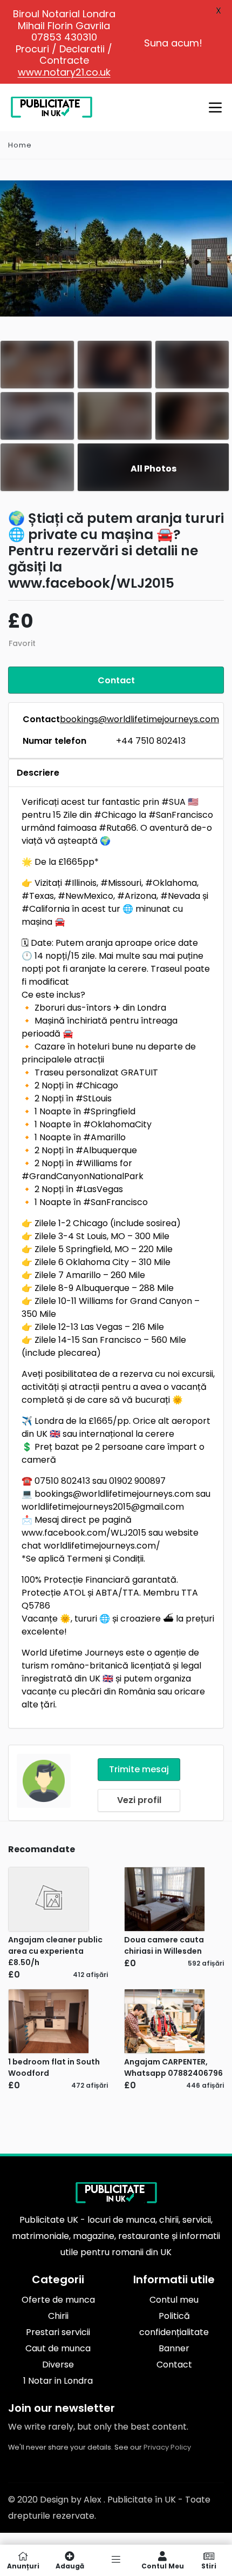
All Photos (153, 469)
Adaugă (70, 2565)
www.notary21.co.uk (64, 72)
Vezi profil (139, 1800)
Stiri (209, 2565)
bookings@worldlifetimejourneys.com (139, 719)
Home (20, 145)
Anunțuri (23, 2565)
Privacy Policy (167, 2447)
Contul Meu (163, 2565)
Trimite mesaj (139, 1769)
